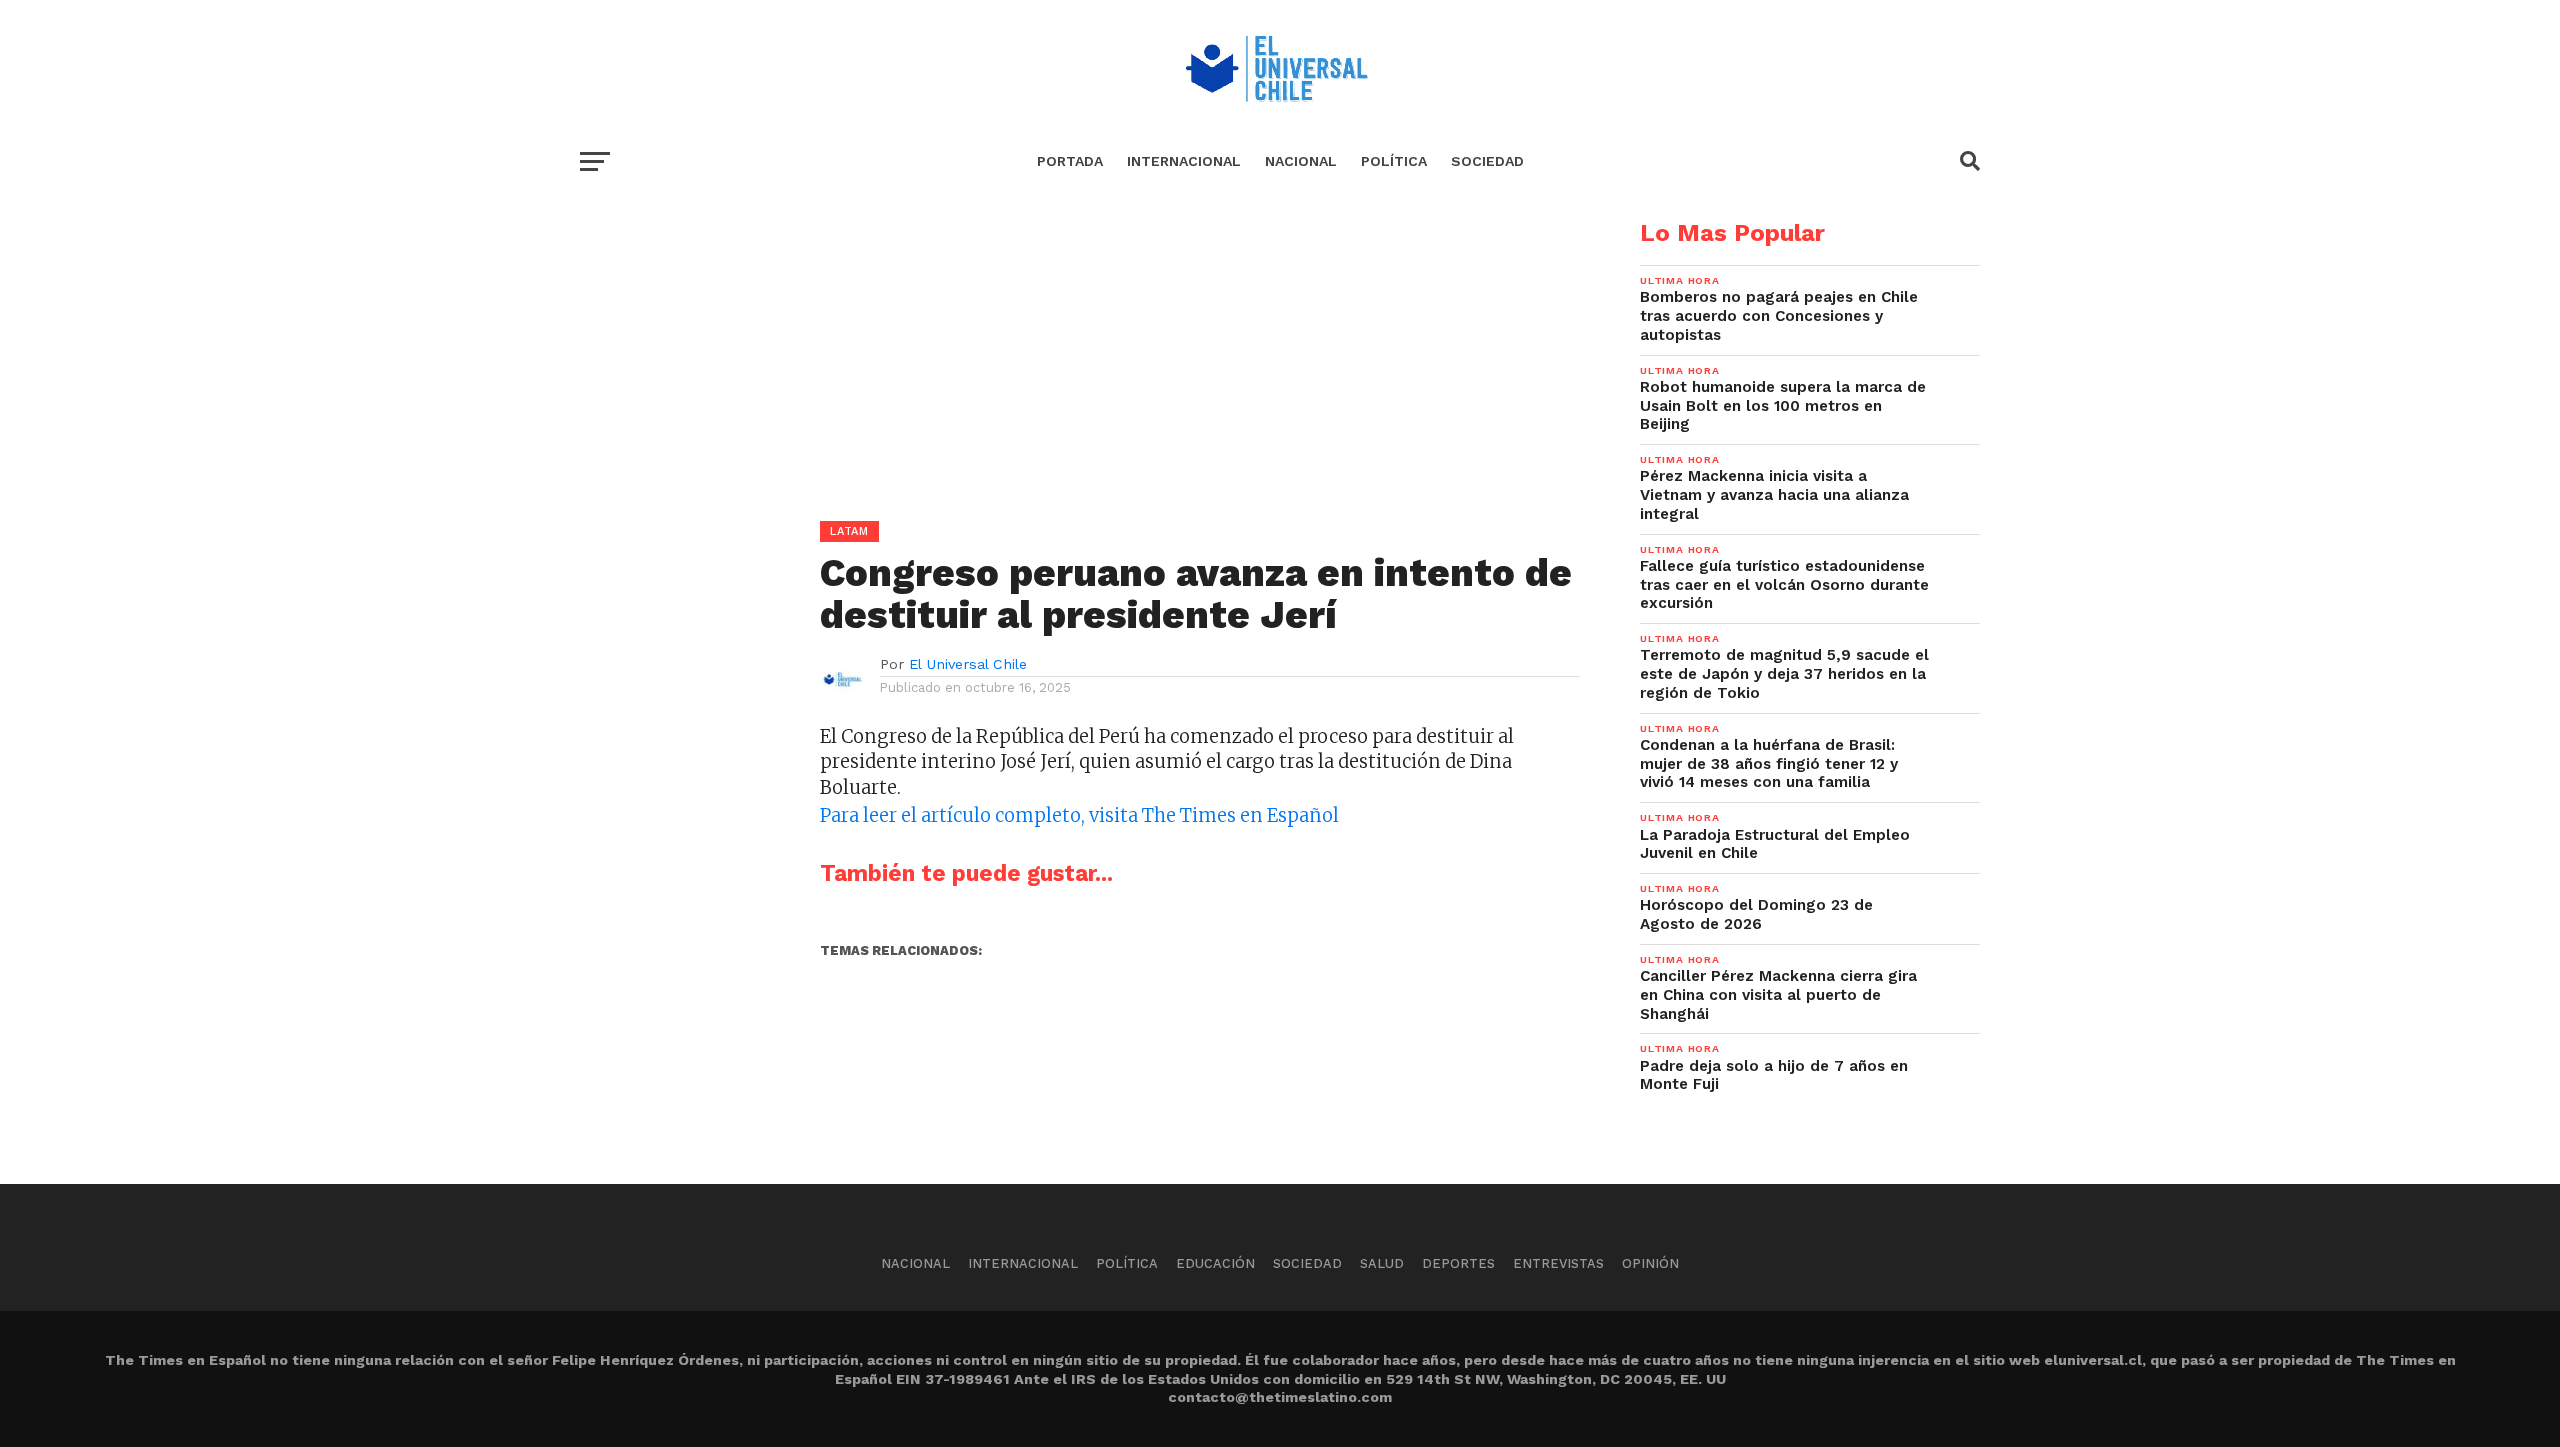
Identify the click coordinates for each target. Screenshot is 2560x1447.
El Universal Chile (968, 664)
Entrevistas (1558, 1263)
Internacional (1184, 161)
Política (1394, 161)
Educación (1215, 1263)
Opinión (1650, 1263)
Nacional (1301, 161)
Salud (1382, 1263)
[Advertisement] (1080, 361)
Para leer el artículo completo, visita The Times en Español (1079, 815)
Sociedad (1487, 161)
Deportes (1458, 1263)
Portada (1070, 161)
